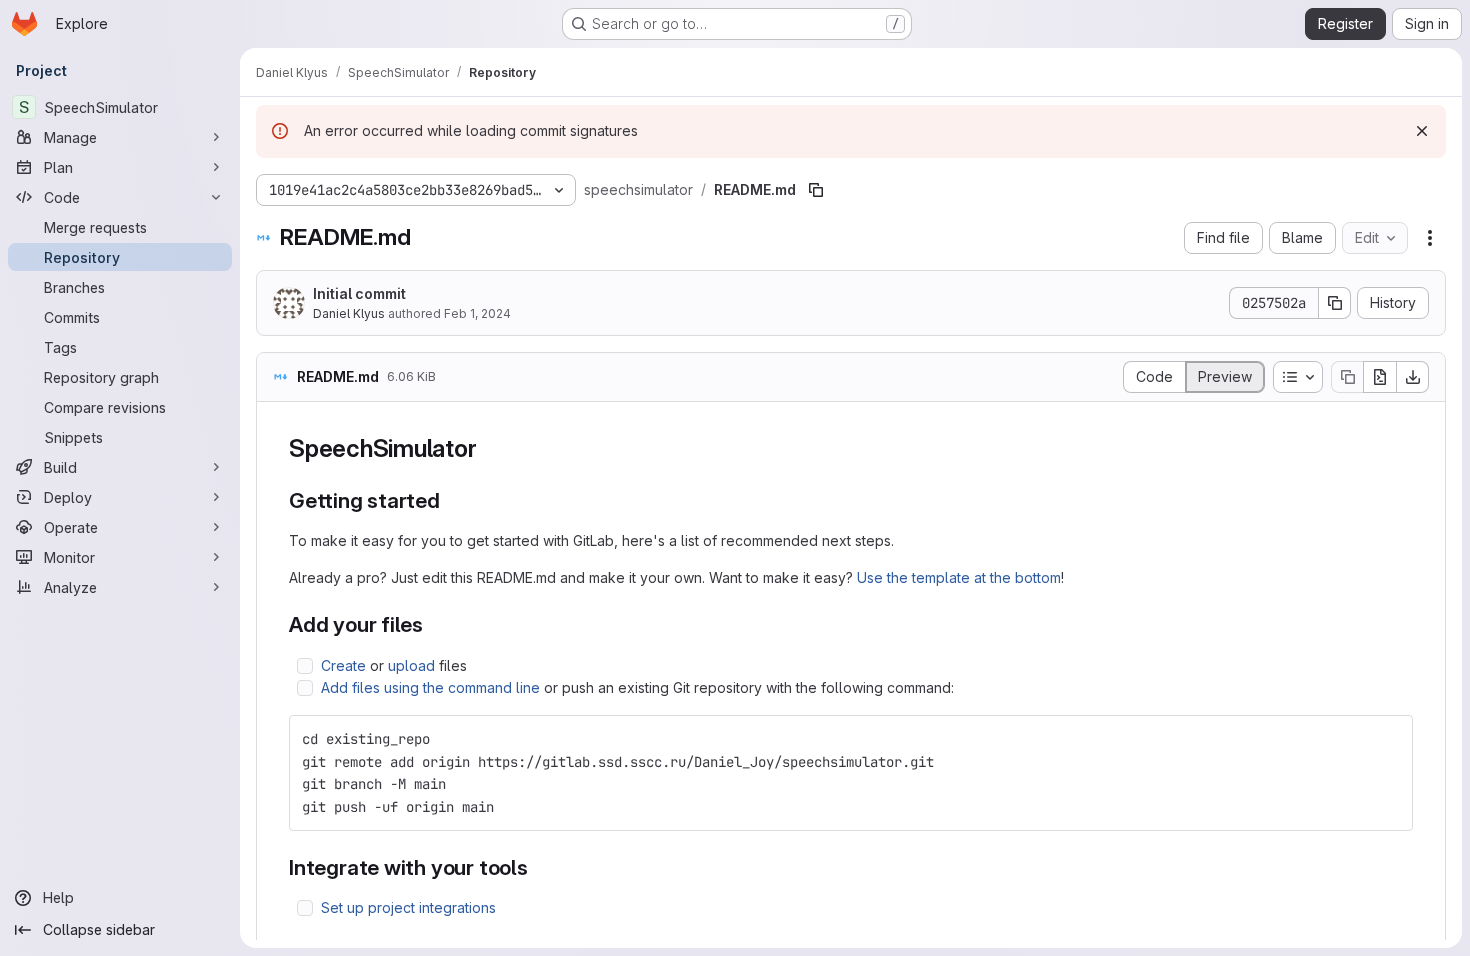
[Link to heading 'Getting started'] (451, 500)
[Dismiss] (1422, 131)
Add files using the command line (430, 687)
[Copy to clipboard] (1389, 739)
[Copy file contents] (1347, 377)
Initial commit (359, 293)
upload (411, 665)
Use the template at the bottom (959, 577)
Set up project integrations (408, 907)
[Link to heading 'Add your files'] (434, 624)
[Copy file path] (816, 190)
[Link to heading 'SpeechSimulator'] (489, 448)
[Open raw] (1380, 377)
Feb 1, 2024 (477, 313)
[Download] (1413, 377)
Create (343, 665)
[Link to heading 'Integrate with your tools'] (539, 867)
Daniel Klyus (349, 313)
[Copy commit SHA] (1335, 303)
